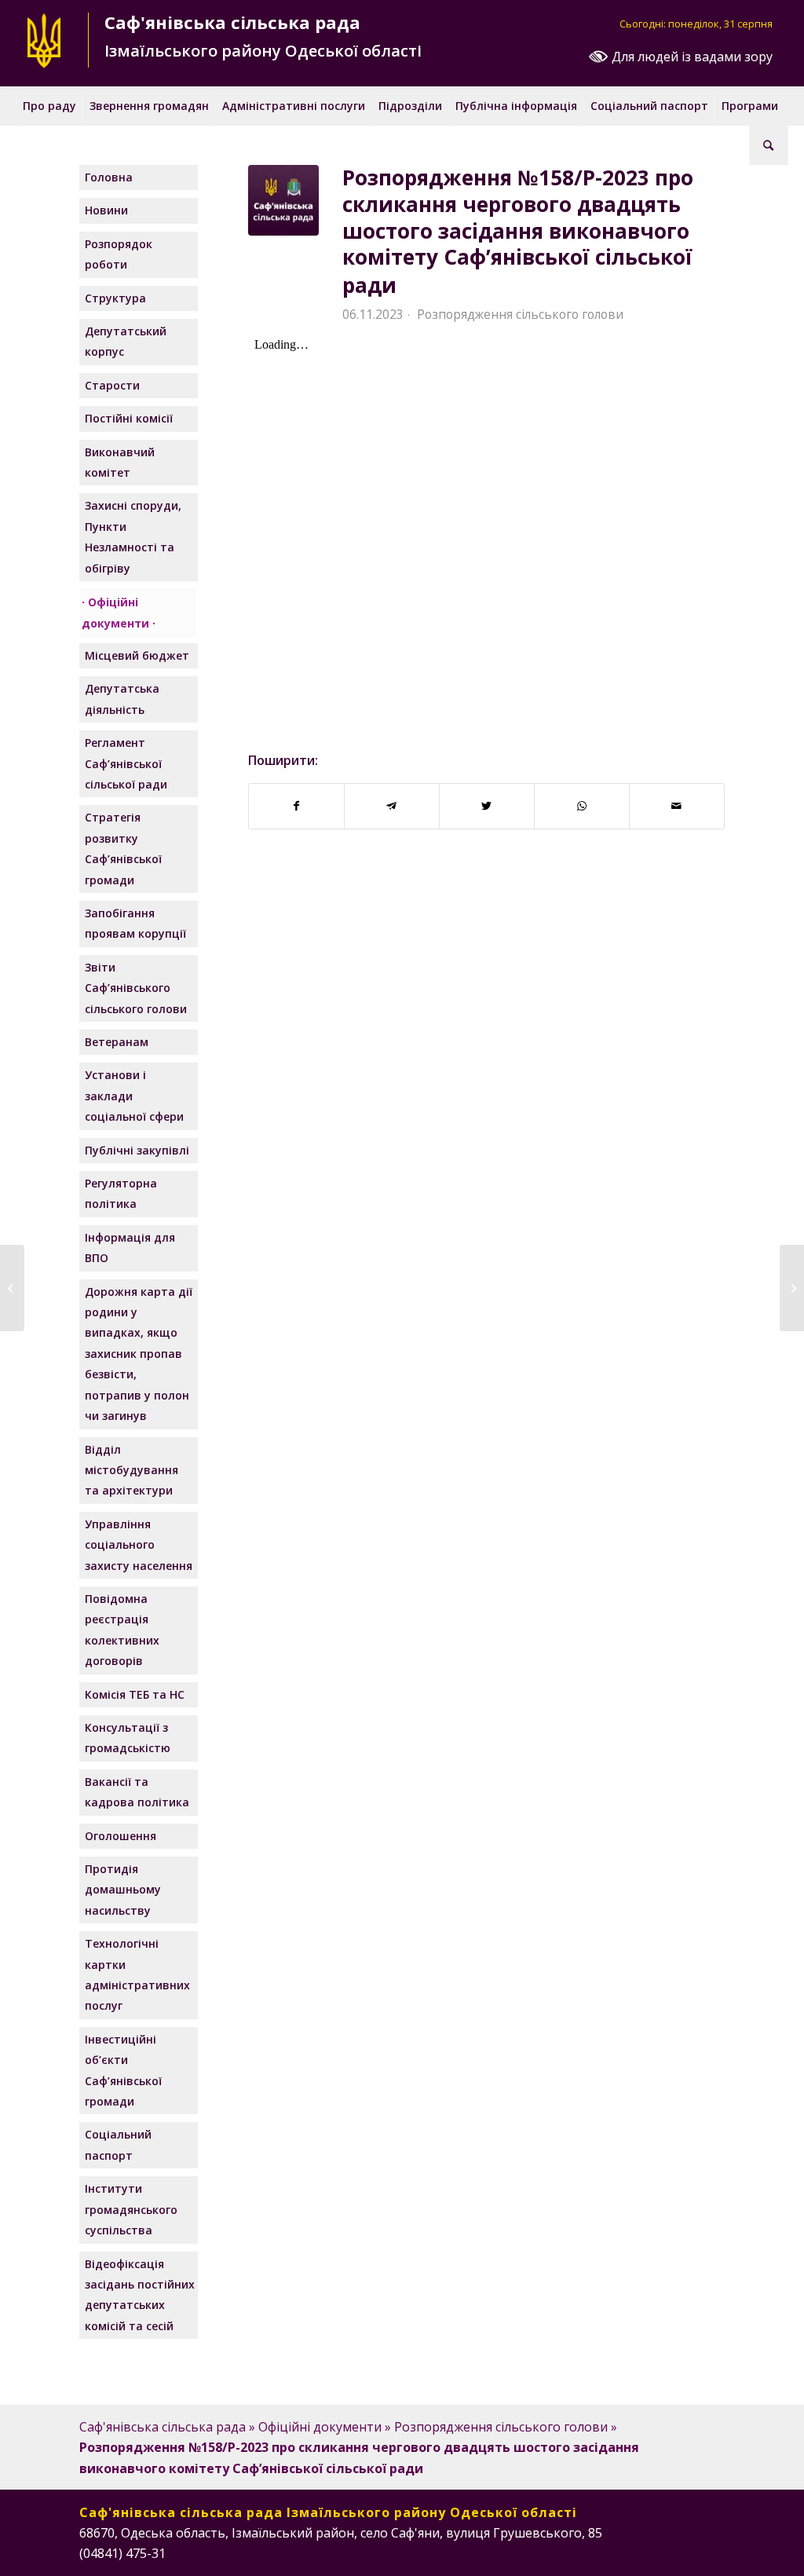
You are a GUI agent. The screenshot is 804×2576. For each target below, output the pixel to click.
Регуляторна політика (121, 1193)
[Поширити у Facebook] (296, 806)
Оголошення (121, 1836)
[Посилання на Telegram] (713, 2551)
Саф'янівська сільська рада (163, 2427)
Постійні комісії (129, 418)
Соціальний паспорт (118, 2144)
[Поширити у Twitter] (487, 806)
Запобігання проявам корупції (135, 923)
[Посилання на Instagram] (666, 2551)
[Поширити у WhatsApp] (582, 806)
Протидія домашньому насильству (123, 1890)
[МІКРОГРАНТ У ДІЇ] (12, 1288)
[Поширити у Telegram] (392, 806)
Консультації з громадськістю (128, 1738)
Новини (106, 210)
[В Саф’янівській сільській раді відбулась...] (792, 1288)
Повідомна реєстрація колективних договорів (122, 1630)
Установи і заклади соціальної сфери (134, 1096)
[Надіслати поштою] (677, 806)
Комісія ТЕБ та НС (135, 1694)
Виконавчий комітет (120, 462)
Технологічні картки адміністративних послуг (137, 1974)
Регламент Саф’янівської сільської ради (126, 763)
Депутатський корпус (126, 341)
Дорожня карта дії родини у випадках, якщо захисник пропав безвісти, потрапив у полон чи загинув (139, 1354)
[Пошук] (769, 145)
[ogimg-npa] (283, 200)
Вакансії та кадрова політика (137, 1792)
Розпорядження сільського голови (520, 314)
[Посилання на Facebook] (642, 2551)
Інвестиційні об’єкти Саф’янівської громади (123, 2070)
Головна (109, 177)
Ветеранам (117, 1042)
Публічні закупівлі (137, 1150)
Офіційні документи (115, 612)
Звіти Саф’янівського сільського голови (136, 988)
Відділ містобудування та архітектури (132, 1470)
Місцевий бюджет (137, 655)
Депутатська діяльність (122, 699)
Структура (115, 298)
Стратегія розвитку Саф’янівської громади (123, 848)
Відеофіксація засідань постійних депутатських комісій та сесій (140, 2295)
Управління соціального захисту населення (139, 1545)
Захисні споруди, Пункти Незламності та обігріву (133, 536)
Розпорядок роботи (119, 254)
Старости (112, 385)
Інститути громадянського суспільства (131, 2209)
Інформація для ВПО (130, 1248)
